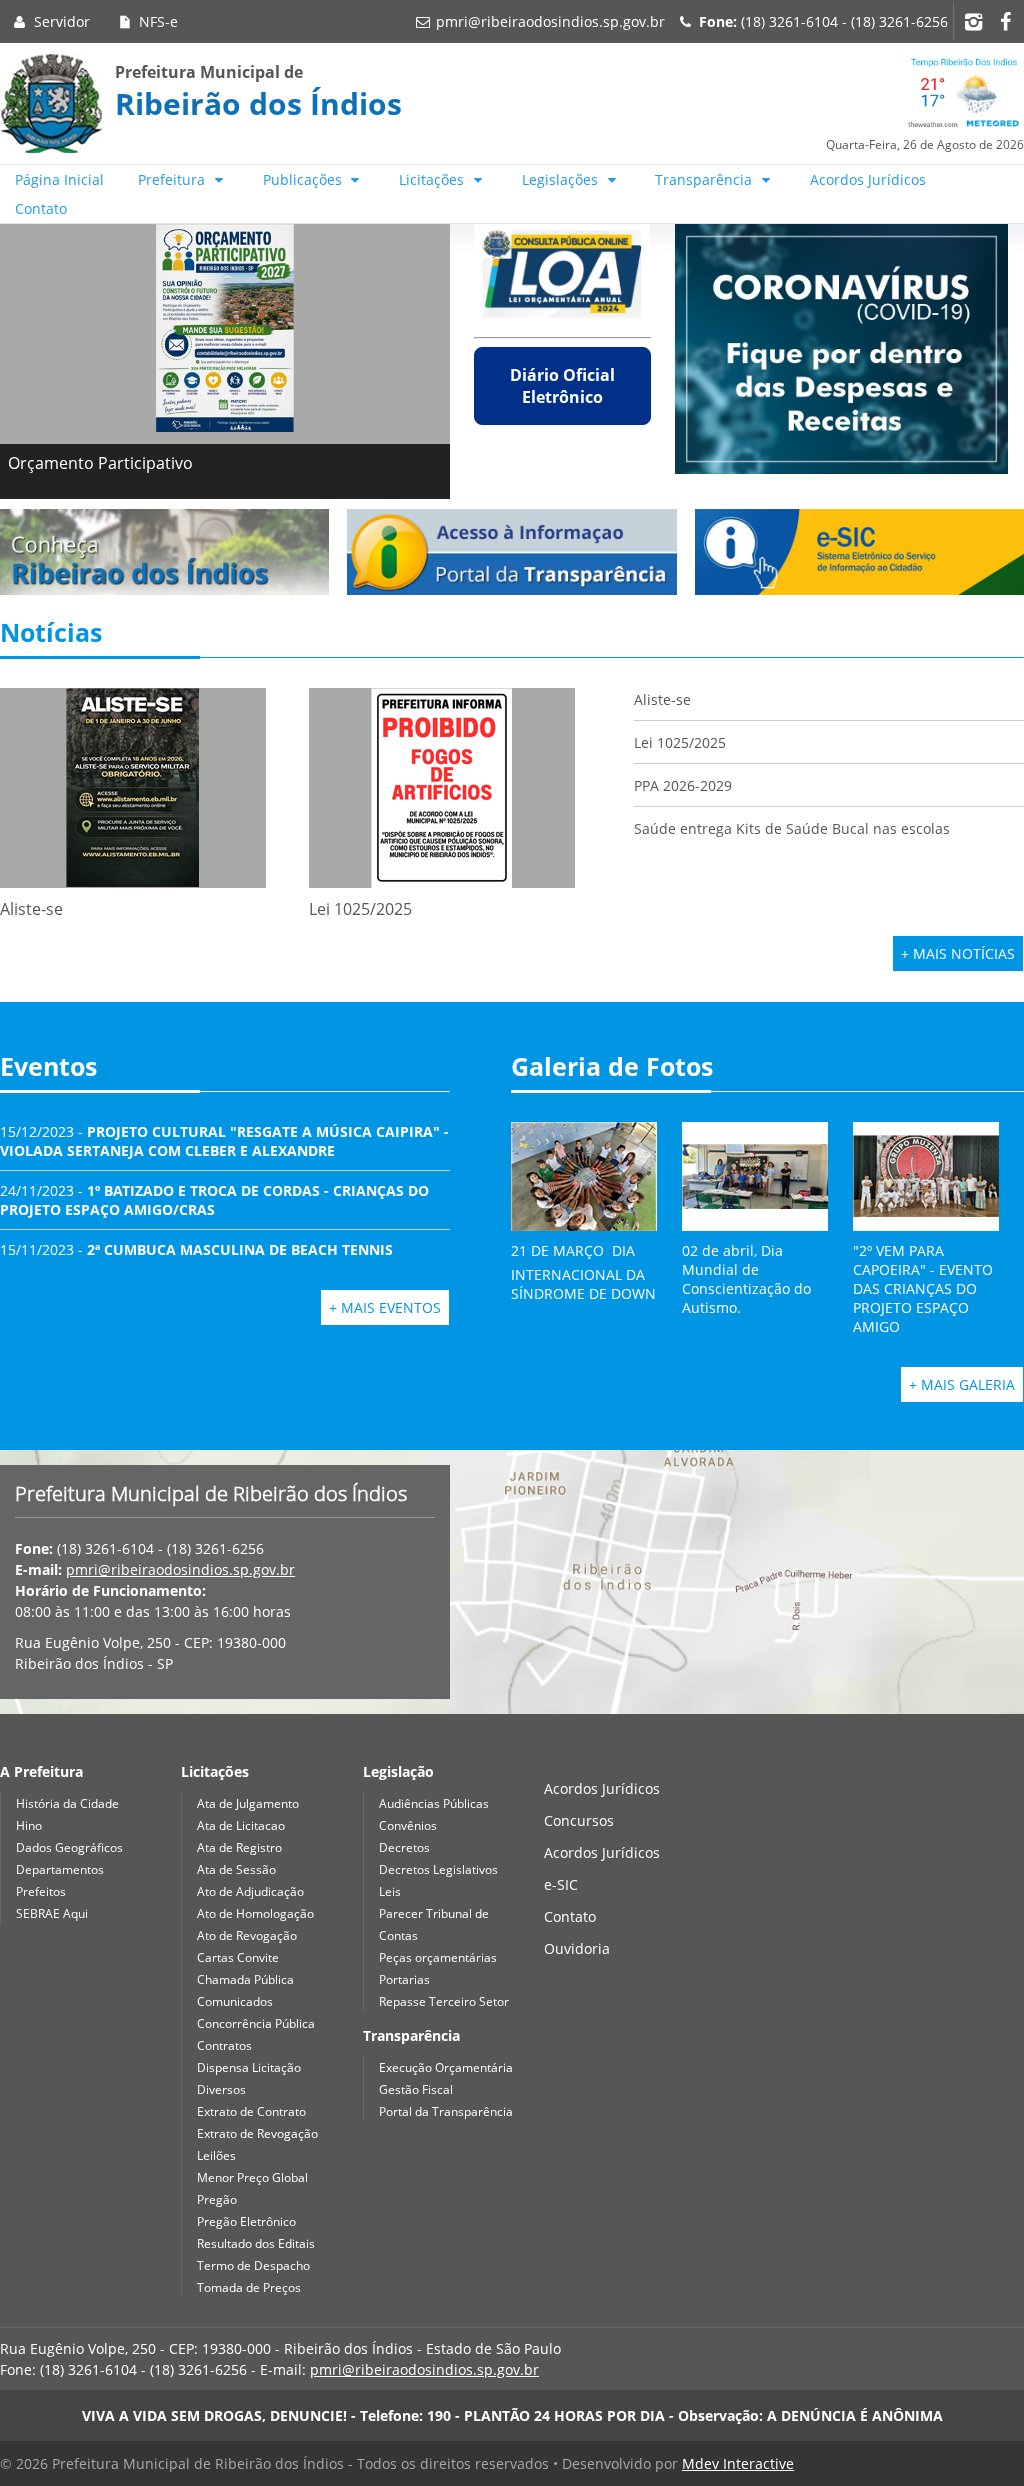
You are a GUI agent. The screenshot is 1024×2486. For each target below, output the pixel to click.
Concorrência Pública (256, 2023)
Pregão (217, 2199)
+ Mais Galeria (962, 1384)
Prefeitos (41, 1891)
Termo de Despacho (253, 2265)
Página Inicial (59, 179)
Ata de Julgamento (248, 1803)
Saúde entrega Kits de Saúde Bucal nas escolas (792, 828)
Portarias (404, 1979)
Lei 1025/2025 (680, 742)
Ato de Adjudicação (250, 1891)
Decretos (404, 1847)
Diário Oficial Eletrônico (562, 386)
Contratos (224, 2045)
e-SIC (561, 1884)
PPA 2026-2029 (683, 785)
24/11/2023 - (214, 1200)
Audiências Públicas (434, 1803)
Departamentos (60, 1869)
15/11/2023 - (196, 1249)
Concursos (579, 1820)
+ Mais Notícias (958, 953)
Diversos (221, 2089)
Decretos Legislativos (438, 1869)
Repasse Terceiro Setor (444, 2001)
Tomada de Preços (249, 2287)
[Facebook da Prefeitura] (1005, 21)
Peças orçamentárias (438, 1957)
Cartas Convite (238, 1957)
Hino (29, 1825)
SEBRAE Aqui (52, 1913)
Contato (41, 208)
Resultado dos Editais (256, 2243)
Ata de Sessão (236, 1869)
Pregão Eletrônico (246, 2221)
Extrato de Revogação (257, 2133)
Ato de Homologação (255, 1913)
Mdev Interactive (738, 2463)
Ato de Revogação (247, 1935)
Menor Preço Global (252, 2177)
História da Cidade (67, 1803)
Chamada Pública (245, 1979)
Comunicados (235, 2001)
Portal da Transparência (446, 2111)
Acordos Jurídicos (868, 179)
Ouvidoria (577, 1948)
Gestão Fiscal (416, 2089)
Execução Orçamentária (446, 2067)
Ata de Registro (239, 1847)
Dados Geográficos (69, 1847)
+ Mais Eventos (385, 1307)
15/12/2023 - (224, 1141)
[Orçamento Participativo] (225, 328)
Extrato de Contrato (251, 2111)
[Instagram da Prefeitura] (973, 21)
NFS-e (156, 21)
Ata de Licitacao (241, 1825)
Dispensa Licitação (249, 2067)
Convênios (408, 1825)
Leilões (216, 2155)
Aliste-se (662, 699)
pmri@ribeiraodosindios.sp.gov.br (550, 21)
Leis (390, 1891)
